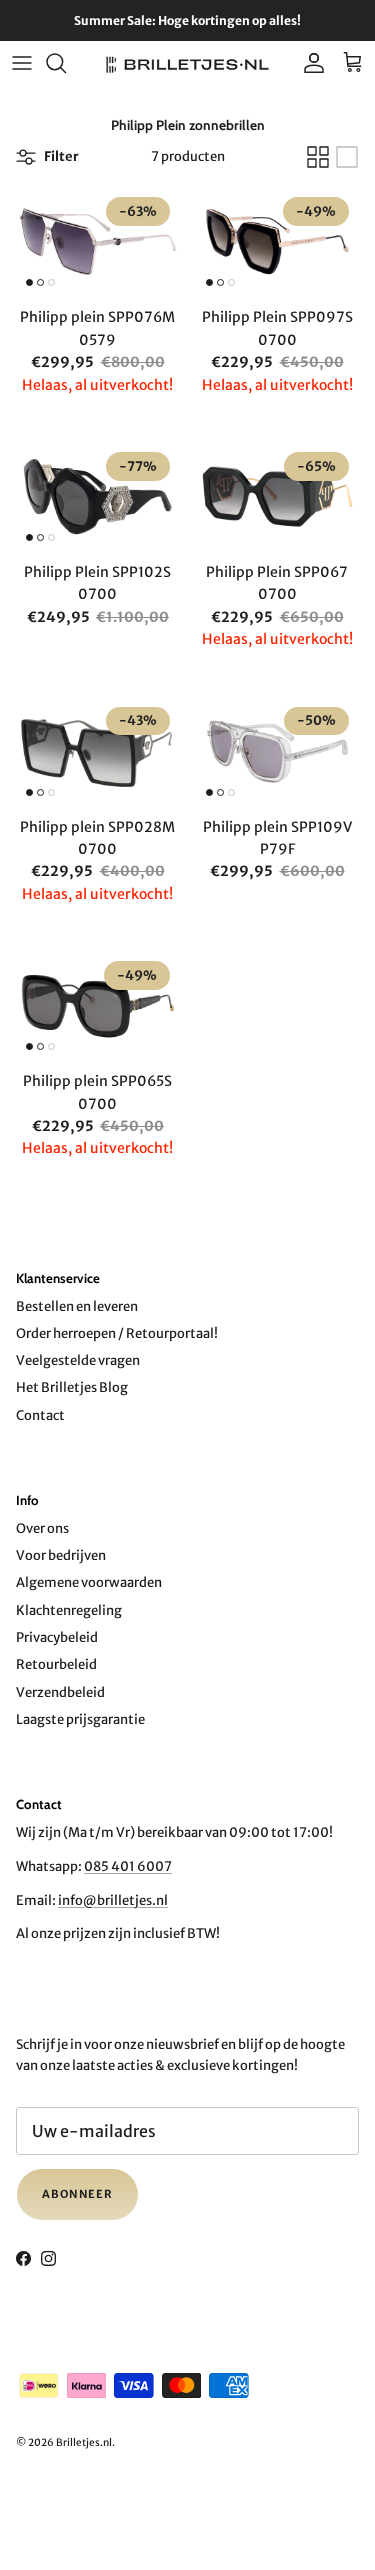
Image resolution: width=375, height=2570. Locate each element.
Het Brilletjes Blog (72, 1387)
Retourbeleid (56, 1664)
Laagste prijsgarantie (80, 1719)
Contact (40, 1415)
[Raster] (318, 157)
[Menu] (22, 63)
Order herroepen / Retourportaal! (117, 1333)
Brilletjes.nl (84, 2442)
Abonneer (77, 2194)
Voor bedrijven (61, 1555)
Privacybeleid (57, 1637)
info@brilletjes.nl (113, 1900)
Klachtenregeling (69, 1610)
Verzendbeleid (60, 1692)
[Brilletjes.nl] (187, 63)
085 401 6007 (128, 1866)
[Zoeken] (66, 63)
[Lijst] (347, 157)
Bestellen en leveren (77, 1306)
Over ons (42, 1528)
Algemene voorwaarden (89, 1582)
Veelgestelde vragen (78, 1360)
